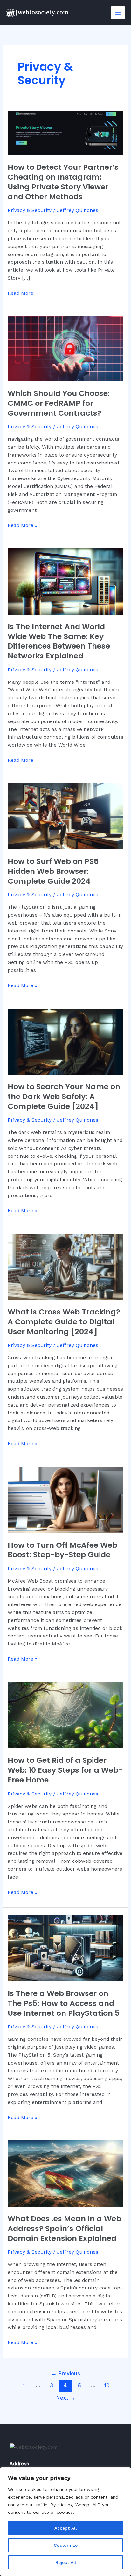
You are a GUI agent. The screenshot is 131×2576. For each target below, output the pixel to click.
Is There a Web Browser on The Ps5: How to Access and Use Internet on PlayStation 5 (64, 2003)
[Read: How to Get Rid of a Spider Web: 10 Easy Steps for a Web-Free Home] (65, 1715)
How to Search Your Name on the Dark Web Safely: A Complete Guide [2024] (64, 1096)
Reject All (66, 2562)
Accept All (65, 2528)
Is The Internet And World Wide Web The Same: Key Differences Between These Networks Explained (59, 641)
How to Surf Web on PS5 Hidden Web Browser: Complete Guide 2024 (53, 871)
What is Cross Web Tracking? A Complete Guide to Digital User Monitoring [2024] (64, 1322)
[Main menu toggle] (118, 13)
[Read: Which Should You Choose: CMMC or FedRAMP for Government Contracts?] (65, 348)
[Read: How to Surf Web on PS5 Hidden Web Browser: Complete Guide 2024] (65, 816)
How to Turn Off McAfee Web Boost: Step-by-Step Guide (62, 1550)
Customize (66, 2545)
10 (107, 2385)
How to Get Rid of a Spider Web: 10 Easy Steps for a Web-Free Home (65, 1770)
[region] (65, 2522)
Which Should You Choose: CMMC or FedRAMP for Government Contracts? (59, 403)
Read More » (23, 293)
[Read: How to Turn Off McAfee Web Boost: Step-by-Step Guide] (65, 1499)
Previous (66, 2373)
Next (66, 2398)
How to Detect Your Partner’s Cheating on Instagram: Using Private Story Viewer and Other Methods (63, 182)
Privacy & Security (30, 210)
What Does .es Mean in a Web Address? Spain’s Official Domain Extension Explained (64, 2228)
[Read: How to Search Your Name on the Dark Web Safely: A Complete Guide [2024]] (65, 1041)
